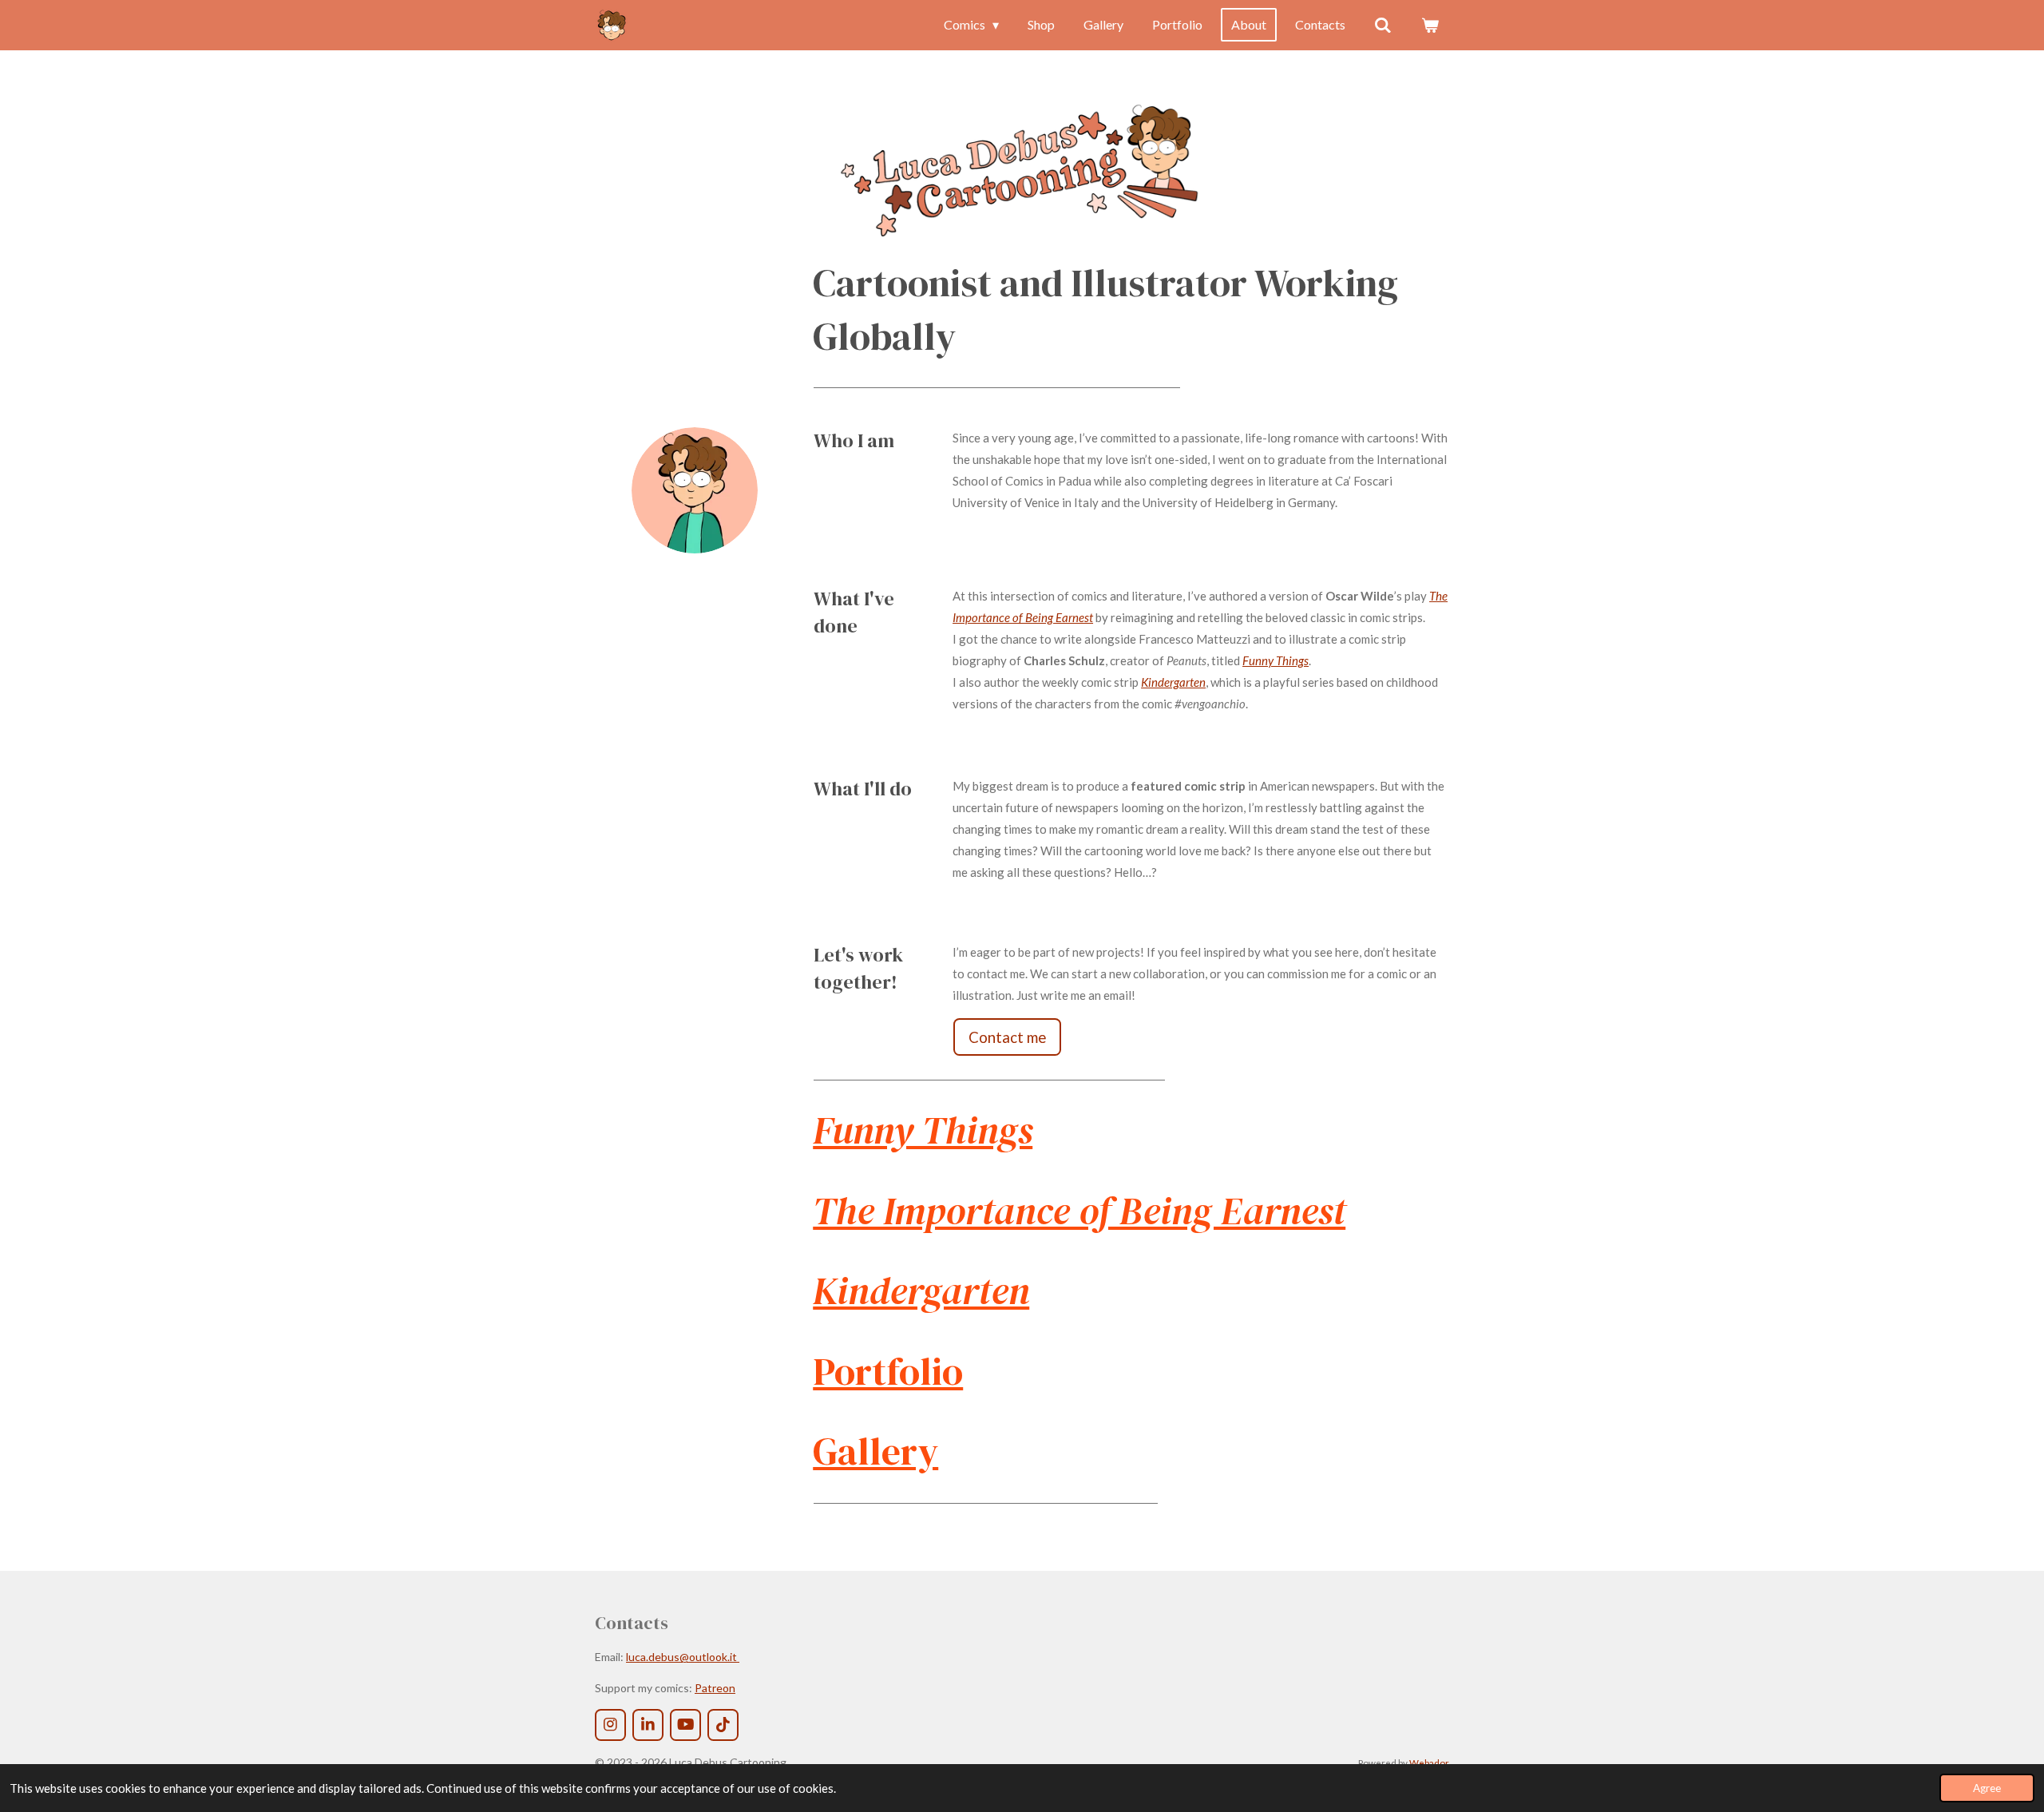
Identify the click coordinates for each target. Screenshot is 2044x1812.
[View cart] (1430, 25)
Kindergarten (1173, 682)
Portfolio (888, 1372)
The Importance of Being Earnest (1079, 1211)
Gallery (875, 1451)
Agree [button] (1987, 1788)
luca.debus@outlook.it (683, 1657)
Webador (1429, 1762)
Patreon (715, 1688)
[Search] (1383, 25)
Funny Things (1276, 660)
